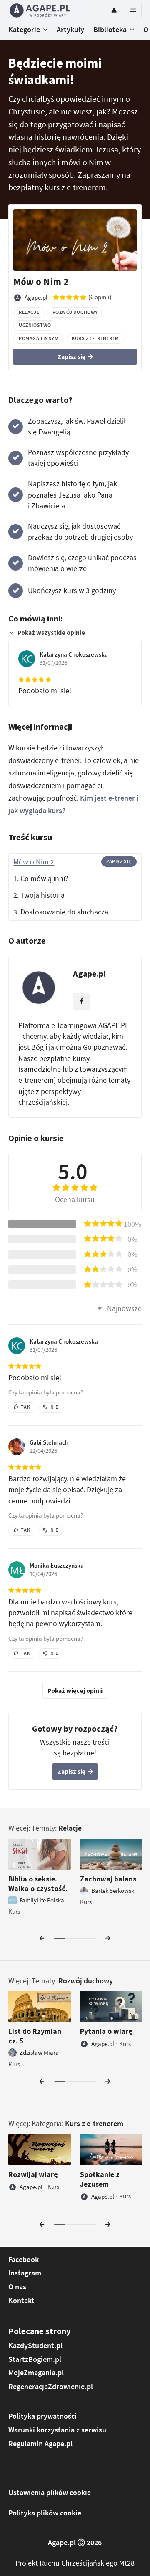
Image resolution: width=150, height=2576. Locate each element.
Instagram (25, 2273)
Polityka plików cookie (45, 2513)
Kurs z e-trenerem (94, 2124)
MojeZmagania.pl (36, 2373)
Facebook (24, 2260)
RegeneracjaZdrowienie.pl (51, 2387)
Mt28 (127, 2563)
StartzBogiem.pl (35, 2359)
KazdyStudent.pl (35, 2346)
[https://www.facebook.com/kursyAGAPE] (81, 1001)
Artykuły (70, 30)
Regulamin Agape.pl (40, 2444)
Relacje (70, 1828)
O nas (17, 2287)
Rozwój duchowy (86, 1981)
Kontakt (21, 2301)
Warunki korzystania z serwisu (57, 2430)
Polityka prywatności (42, 2416)
